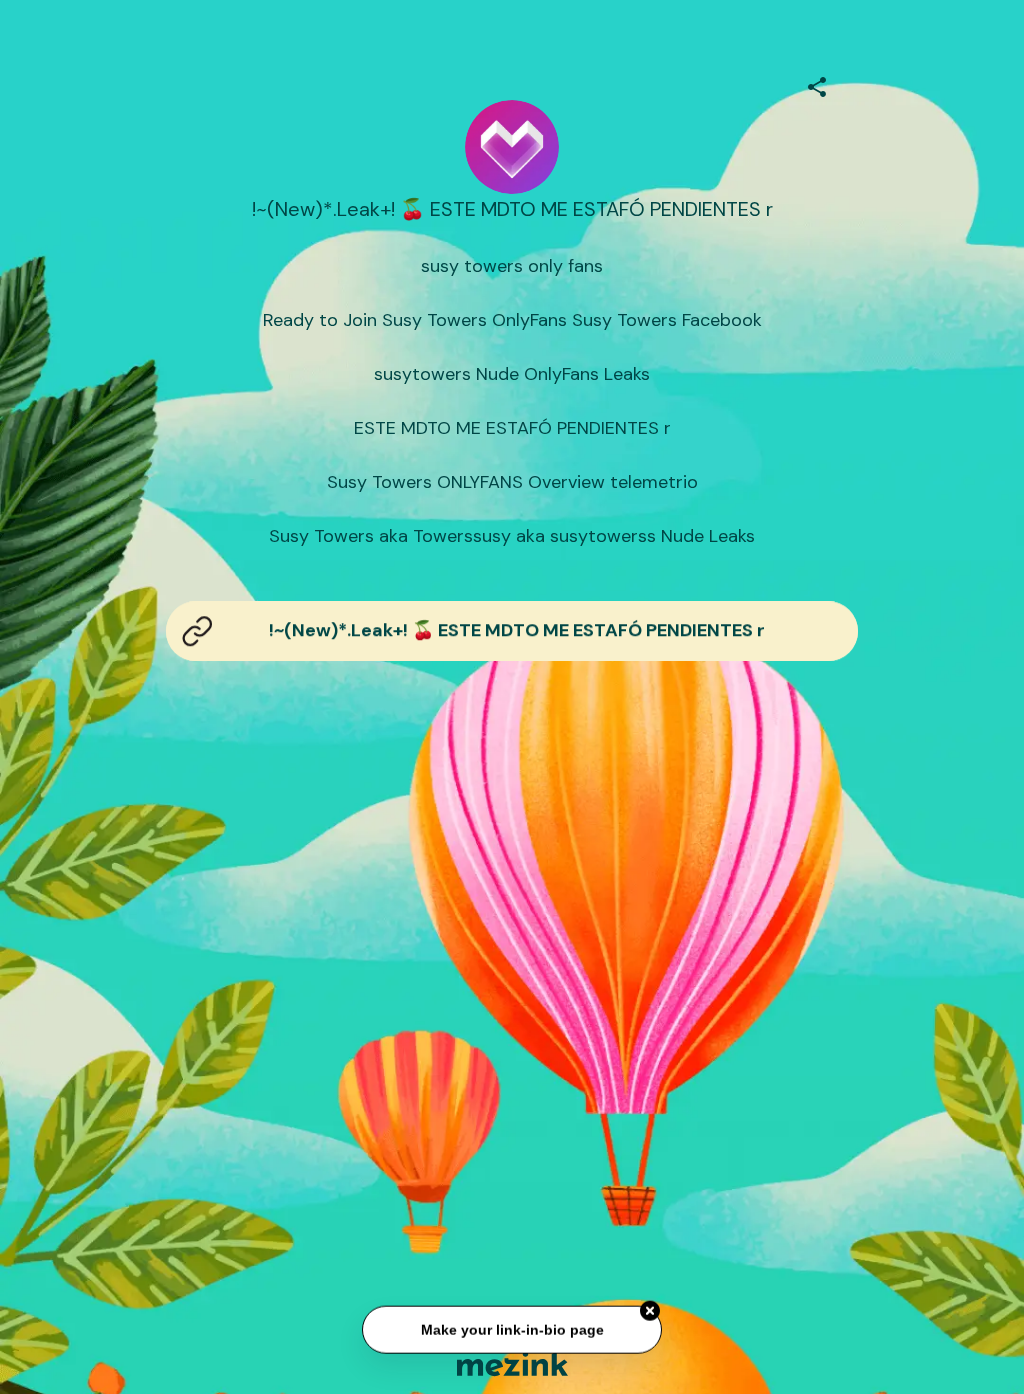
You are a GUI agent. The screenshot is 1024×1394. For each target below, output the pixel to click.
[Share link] (817, 84)
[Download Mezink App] (512, 1363)
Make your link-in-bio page (511, 1326)
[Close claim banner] (650, 1307)
